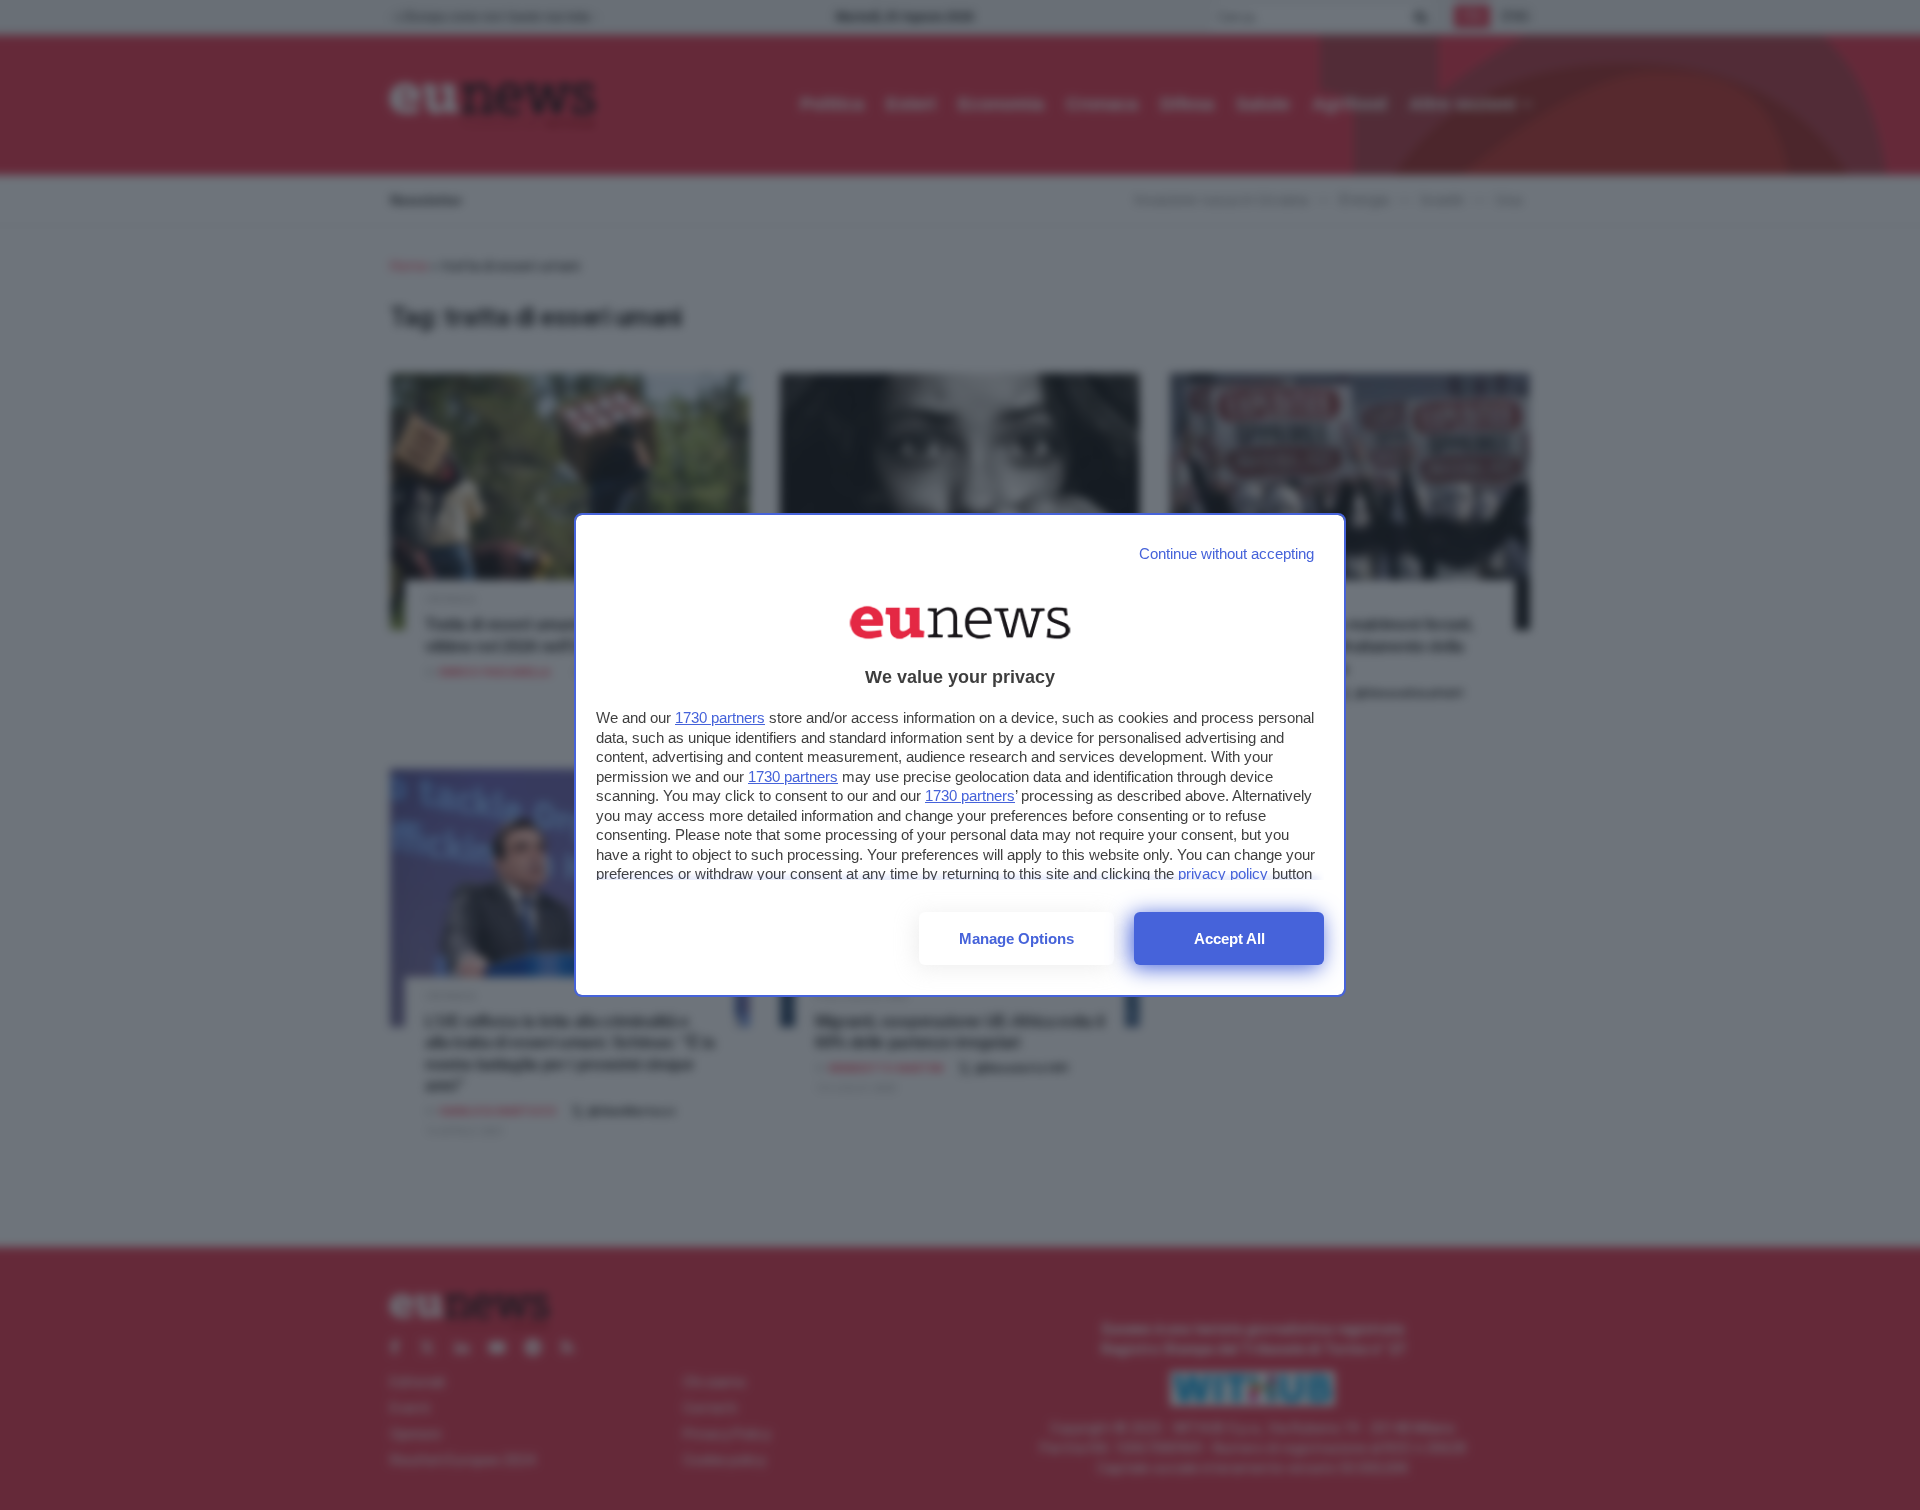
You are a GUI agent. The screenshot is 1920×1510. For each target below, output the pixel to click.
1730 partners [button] (720, 717)
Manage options (1016, 938)
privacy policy (1223, 873)
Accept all (1229, 938)
